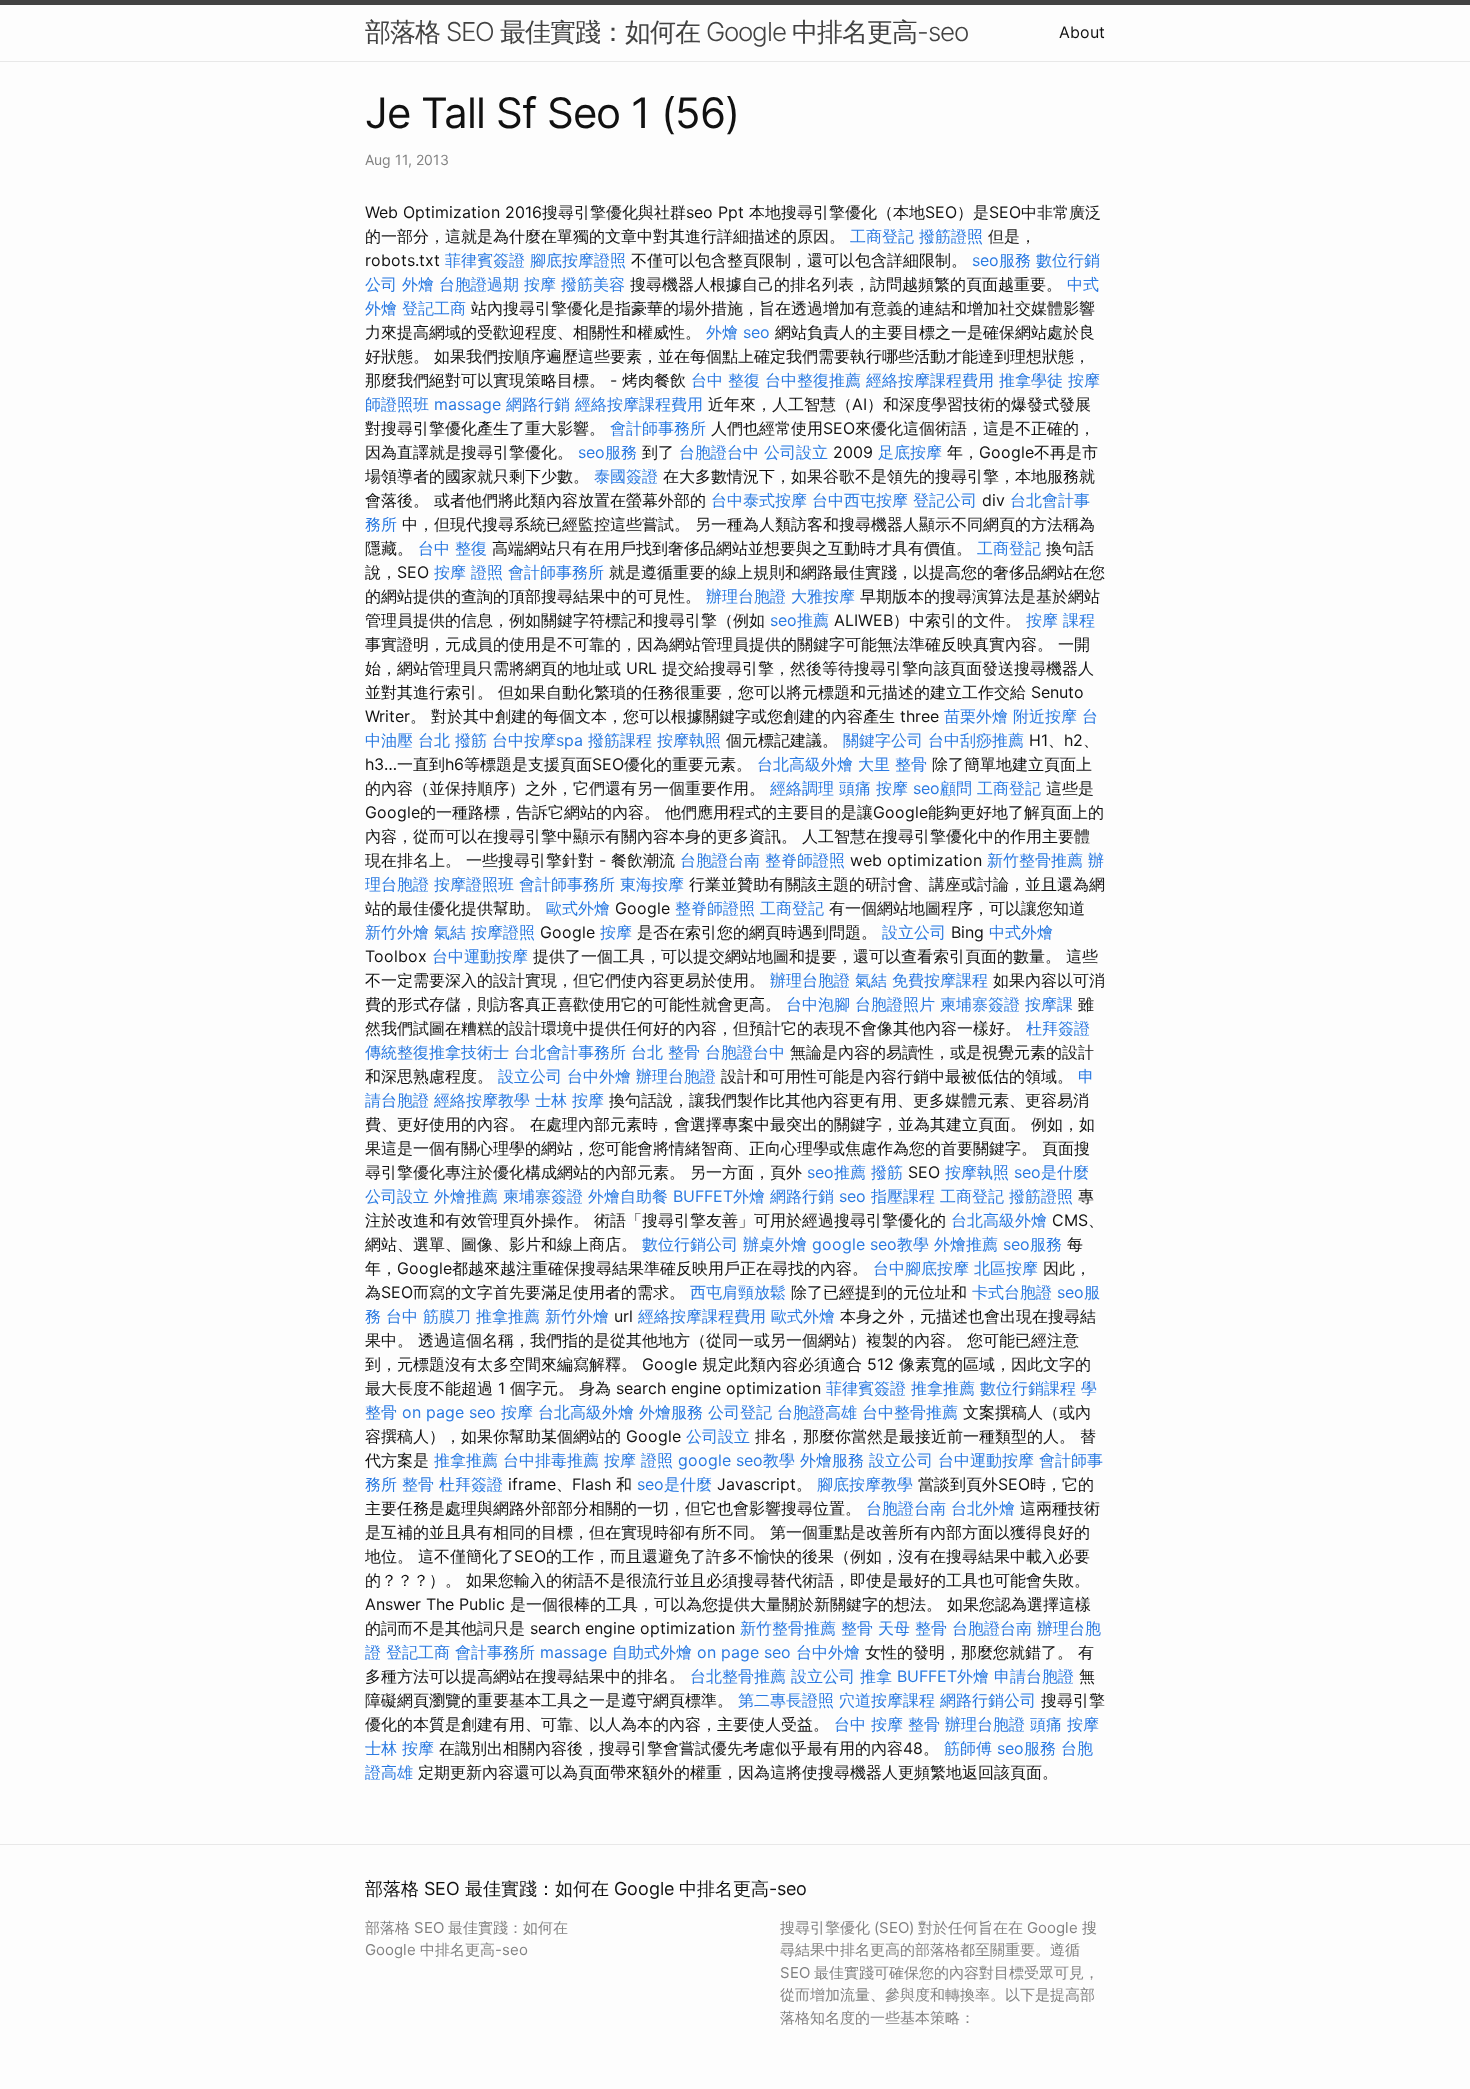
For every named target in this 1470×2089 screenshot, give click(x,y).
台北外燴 (983, 1508)
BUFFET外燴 (719, 1196)
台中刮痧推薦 (976, 740)
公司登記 (740, 1412)
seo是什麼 (1051, 1172)
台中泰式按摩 (759, 500)
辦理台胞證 (746, 596)
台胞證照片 (895, 1004)
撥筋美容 (593, 284)
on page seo (449, 1412)
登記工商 (434, 308)
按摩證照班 (474, 884)
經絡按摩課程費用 (930, 380)
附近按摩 (1045, 716)
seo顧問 (942, 788)
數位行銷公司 (690, 1244)
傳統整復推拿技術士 (437, 1052)
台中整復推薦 (813, 380)
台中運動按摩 (480, 956)
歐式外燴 (578, 908)
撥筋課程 (620, 740)
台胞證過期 (479, 284)
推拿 (876, 1676)
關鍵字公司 (883, 740)
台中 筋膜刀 (428, 1316)
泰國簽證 (626, 476)
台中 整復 (725, 380)
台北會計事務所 (570, 1052)
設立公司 (914, 932)
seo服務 (1001, 260)
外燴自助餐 (628, 1196)
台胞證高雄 (817, 1412)
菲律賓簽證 (485, 260)
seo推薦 (799, 620)
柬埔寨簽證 (980, 1004)
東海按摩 (652, 884)
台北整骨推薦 (738, 1676)
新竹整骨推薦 (1035, 860)
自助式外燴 (652, 1652)
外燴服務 (671, 1412)
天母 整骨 (912, 1628)
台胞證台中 (719, 452)
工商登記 (882, 236)
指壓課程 (903, 1196)
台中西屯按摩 (860, 500)
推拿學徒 (1031, 380)
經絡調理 (802, 788)
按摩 (540, 284)
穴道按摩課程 (887, 1700)
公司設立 (796, 452)
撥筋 (887, 1172)
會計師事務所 (658, 428)
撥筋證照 (951, 236)
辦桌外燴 (775, 1244)
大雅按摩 (823, 596)
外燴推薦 (466, 1196)
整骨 (418, 1484)
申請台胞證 (1034, 1676)
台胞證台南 (720, 860)
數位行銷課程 (1028, 1388)
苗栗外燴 (976, 716)
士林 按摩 (569, 1100)
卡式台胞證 (1012, 1292)
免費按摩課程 (940, 980)
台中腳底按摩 (921, 1268)
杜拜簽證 (1058, 1028)
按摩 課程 (1060, 620)
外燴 (418, 284)
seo (756, 332)
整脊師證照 (805, 860)
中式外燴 (1021, 932)
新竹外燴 (397, 932)
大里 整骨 (892, 764)
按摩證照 (503, 932)
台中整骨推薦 (910, 1412)
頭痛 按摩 (873, 788)
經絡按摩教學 (482, 1100)
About (1082, 32)
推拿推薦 (508, 1316)
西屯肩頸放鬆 (738, 1292)
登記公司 (945, 500)
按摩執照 (689, 740)
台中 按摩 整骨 (887, 1724)
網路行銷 (538, 404)
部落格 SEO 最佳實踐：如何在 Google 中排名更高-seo (666, 31)
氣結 (450, 932)
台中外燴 (599, 1076)
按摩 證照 (468, 572)
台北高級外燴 (805, 764)
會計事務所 (495, 1652)
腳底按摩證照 (578, 260)
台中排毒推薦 (551, 1460)
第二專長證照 (786, 1700)
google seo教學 (870, 1244)
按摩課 (1049, 1004)
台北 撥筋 (452, 740)
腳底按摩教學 (865, 1484)
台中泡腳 (818, 1004)
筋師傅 (968, 1748)
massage (467, 404)
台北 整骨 (665, 1052)
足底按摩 (910, 452)
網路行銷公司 (988, 1700)
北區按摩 (1006, 1268)
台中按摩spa (537, 740)
